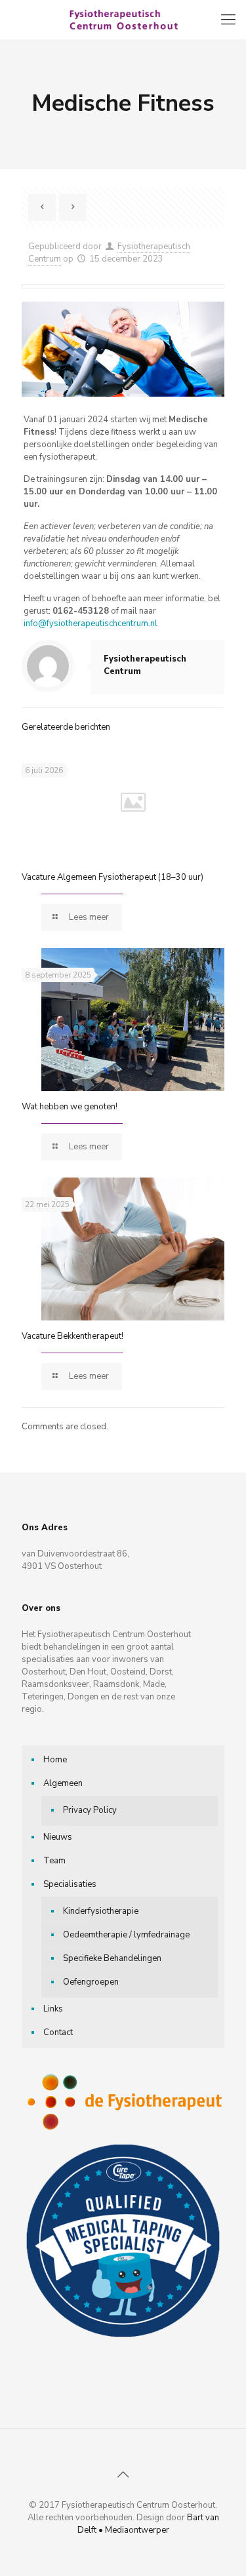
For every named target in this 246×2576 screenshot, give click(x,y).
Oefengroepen (91, 1982)
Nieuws (58, 1837)
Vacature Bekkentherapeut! (72, 1336)
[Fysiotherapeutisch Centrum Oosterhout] (123, 20)
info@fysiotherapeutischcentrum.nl (91, 624)
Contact (58, 2032)
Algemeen (63, 1783)
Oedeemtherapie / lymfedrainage (126, 1935)
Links (53, 2009)
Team (54, 1861)
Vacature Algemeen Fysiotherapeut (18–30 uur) (113, 877)
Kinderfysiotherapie (101, 1911)
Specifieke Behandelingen (112, 1958)
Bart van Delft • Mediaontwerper (148, 2524)
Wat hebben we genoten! (70, 1107)
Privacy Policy (90, 1810)
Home (55, 1760)
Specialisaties (70, 1884)
